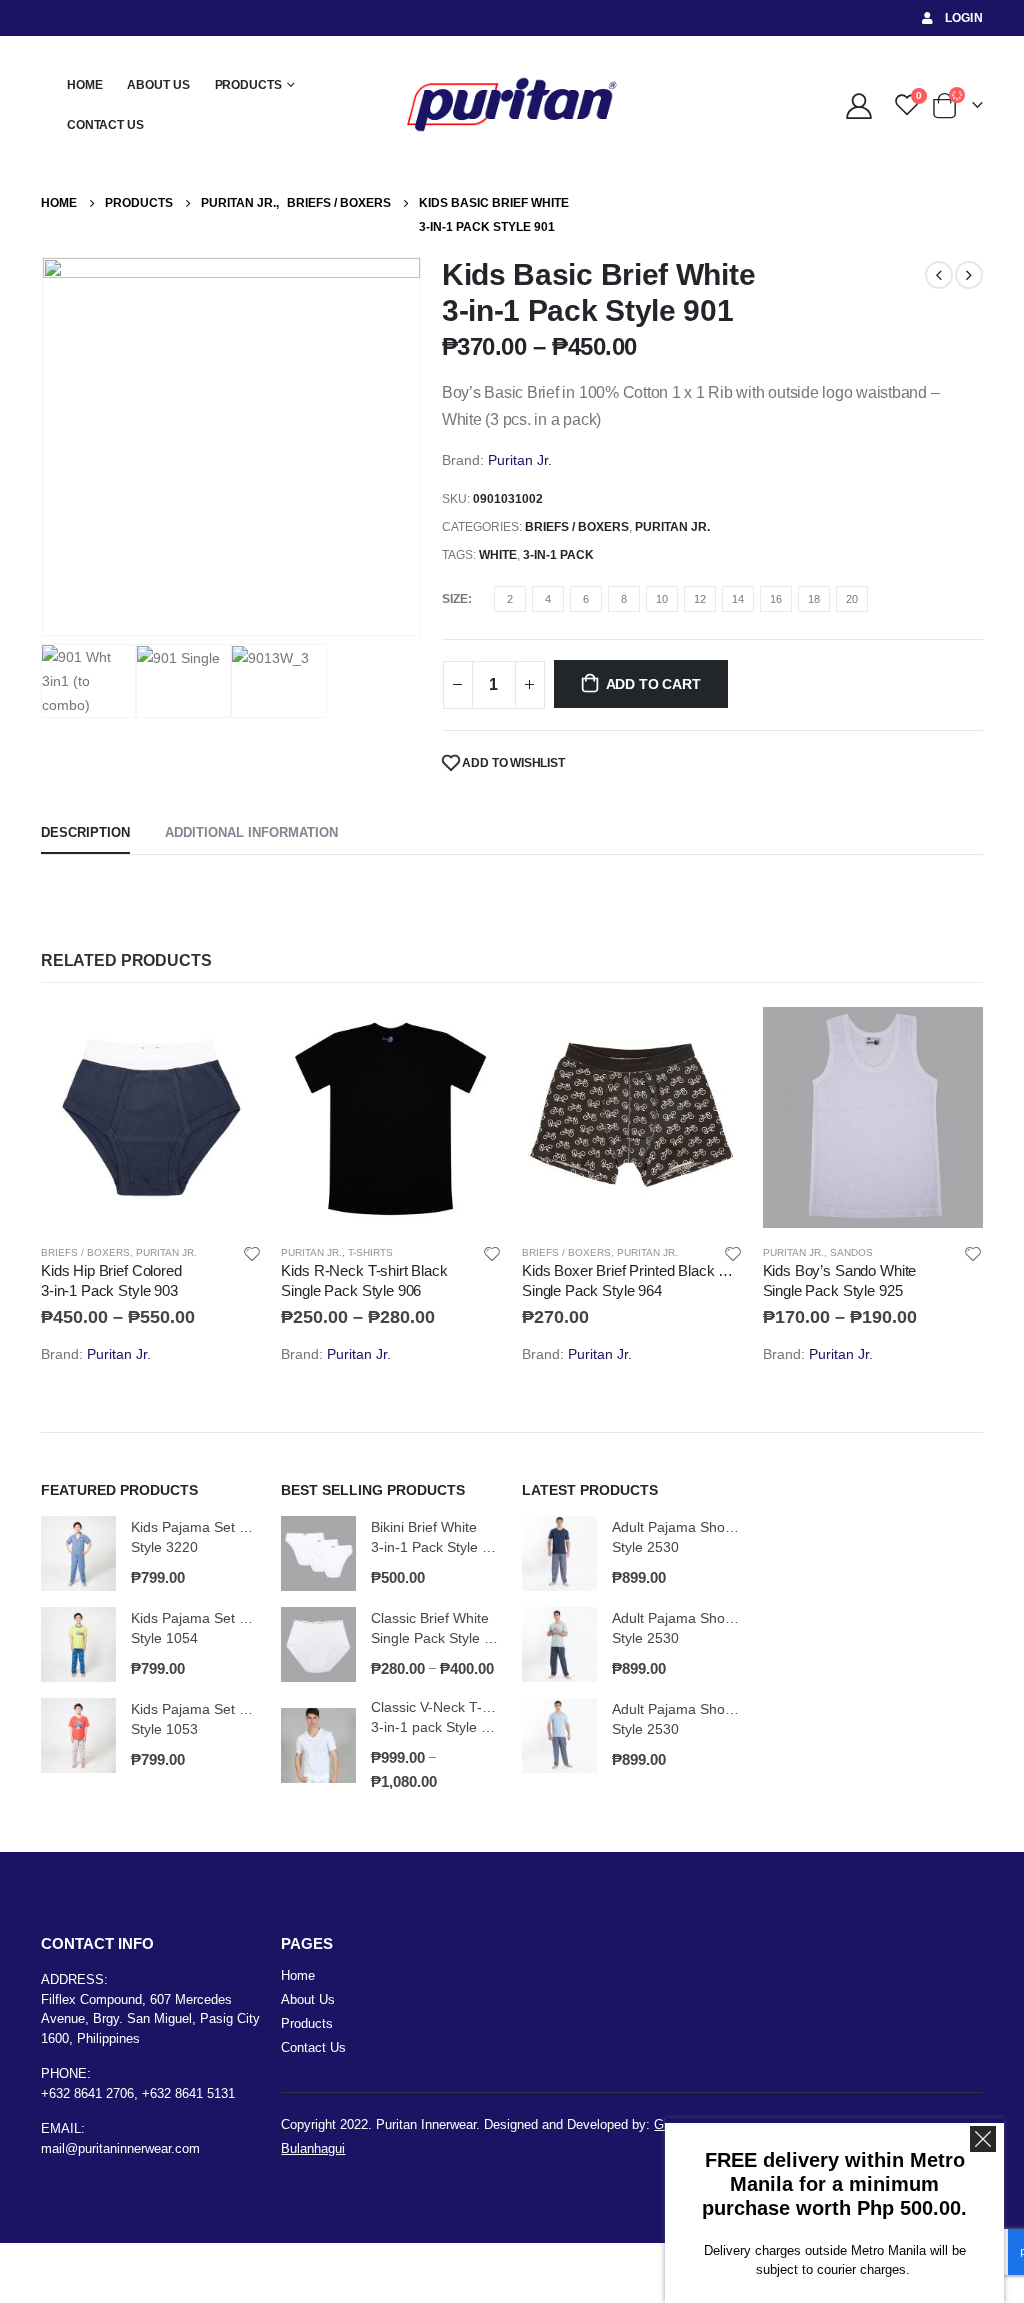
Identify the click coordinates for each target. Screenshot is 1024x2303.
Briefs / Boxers (577, 527)
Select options (228, 1040)
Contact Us (105, 125)
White (498, 555)
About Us (158, 85)
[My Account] (858, 105)
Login (964, 18)
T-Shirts (370, 1252)
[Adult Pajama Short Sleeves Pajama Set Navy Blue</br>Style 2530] (559, 1553)
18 (814, 599)
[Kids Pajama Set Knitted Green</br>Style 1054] (78, 1644)
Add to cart (653, 684)
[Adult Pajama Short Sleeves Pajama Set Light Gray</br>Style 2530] (559, 1644)
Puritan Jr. (520, 460)
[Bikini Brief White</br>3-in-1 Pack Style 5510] (318, 1553)
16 (776, 599)
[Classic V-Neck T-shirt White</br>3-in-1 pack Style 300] (318, 1745)
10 (662, 599)
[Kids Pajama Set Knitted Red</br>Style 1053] (78, 1735)
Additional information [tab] (251, 832)
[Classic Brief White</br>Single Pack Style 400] (318, 1644)
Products (248, 85)
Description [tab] (85, 832)
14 (738, 599)
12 (700, 599)
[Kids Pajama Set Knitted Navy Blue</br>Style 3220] (78, 1553)
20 (852, 599)
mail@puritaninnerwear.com (120, 2148)
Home (85, 85)
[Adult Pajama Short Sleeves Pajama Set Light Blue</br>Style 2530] (559, 1735)
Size (455, 599)
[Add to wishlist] (252, 1252)
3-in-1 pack (558, 555)
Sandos (851, 1252)
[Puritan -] (512, 104)
